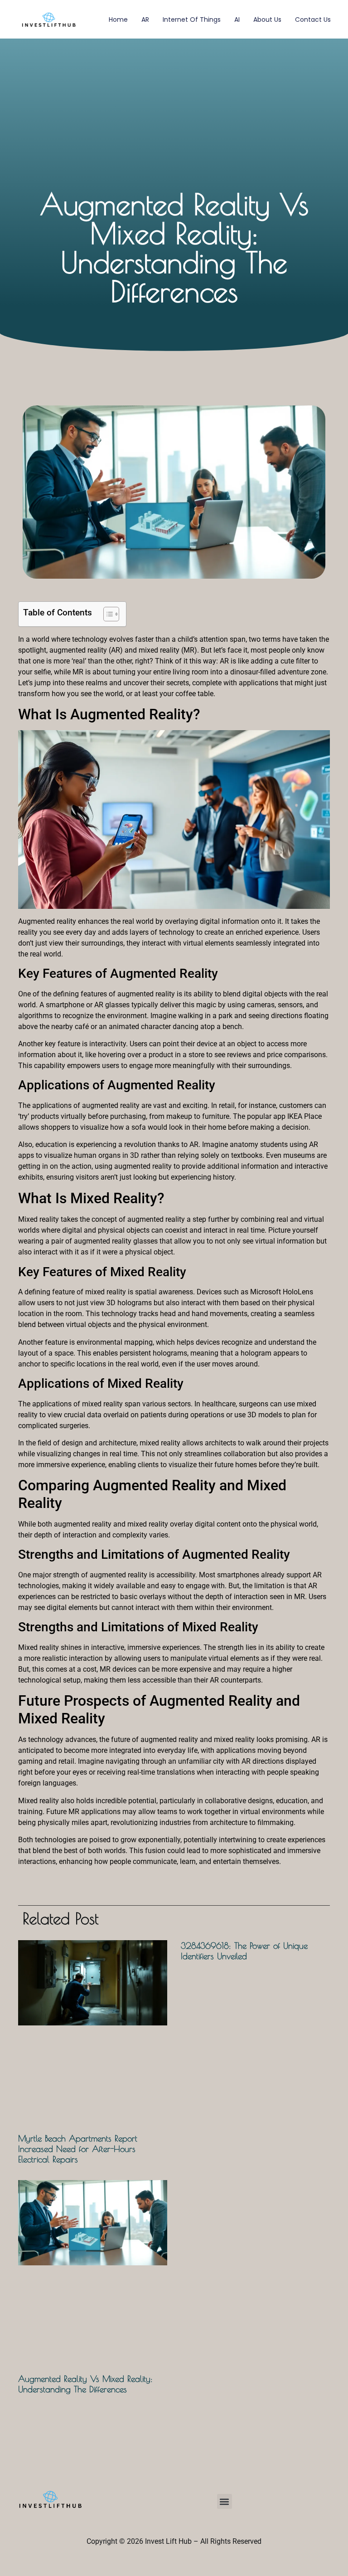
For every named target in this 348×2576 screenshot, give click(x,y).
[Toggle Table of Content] (107, 614)
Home (118, 20)
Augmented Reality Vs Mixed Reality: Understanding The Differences (85, 2384)
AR (145, 20)
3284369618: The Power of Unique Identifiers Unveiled (244, 1951)
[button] (225, 2501)
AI (237, 20)
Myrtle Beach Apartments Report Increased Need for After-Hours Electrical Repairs (78, 2149)
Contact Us (313, 20)
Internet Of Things (192, 20)
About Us (267, 20)
